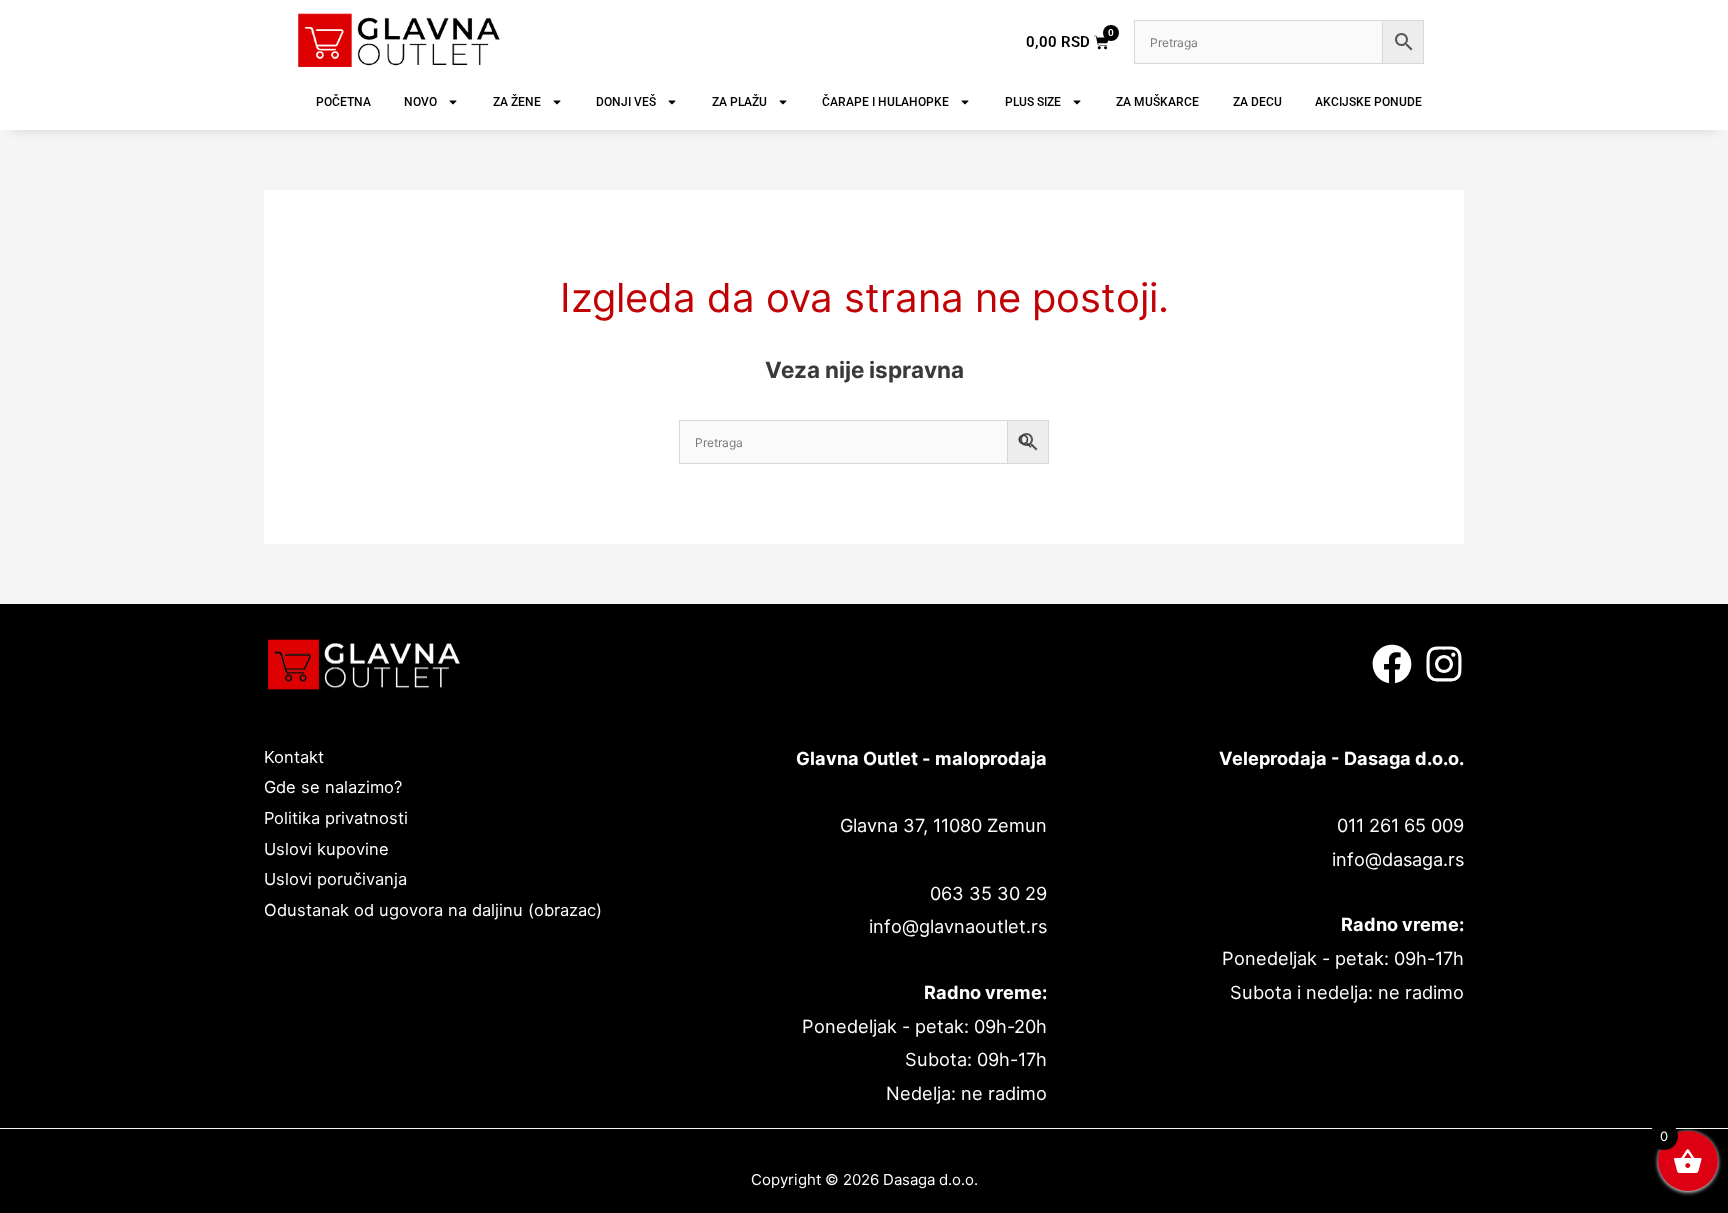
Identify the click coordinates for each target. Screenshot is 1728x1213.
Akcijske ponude (1368, 102)
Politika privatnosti (336, 818)
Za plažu (739, 102)
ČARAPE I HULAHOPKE (885, 102)
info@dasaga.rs (1398, 859)
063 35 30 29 (988, 893)
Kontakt (294, 757)
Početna (343, 102)
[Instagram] (1444, 664)
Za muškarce (1157, 102)
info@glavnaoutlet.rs (958, 926)
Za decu (1257, 102)
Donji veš (626, 102)
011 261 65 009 (1400, 825)
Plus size (1033, 102)
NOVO (420, 102)
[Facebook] (1392, 664)
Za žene (517, 102)
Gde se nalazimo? (333, 787)
